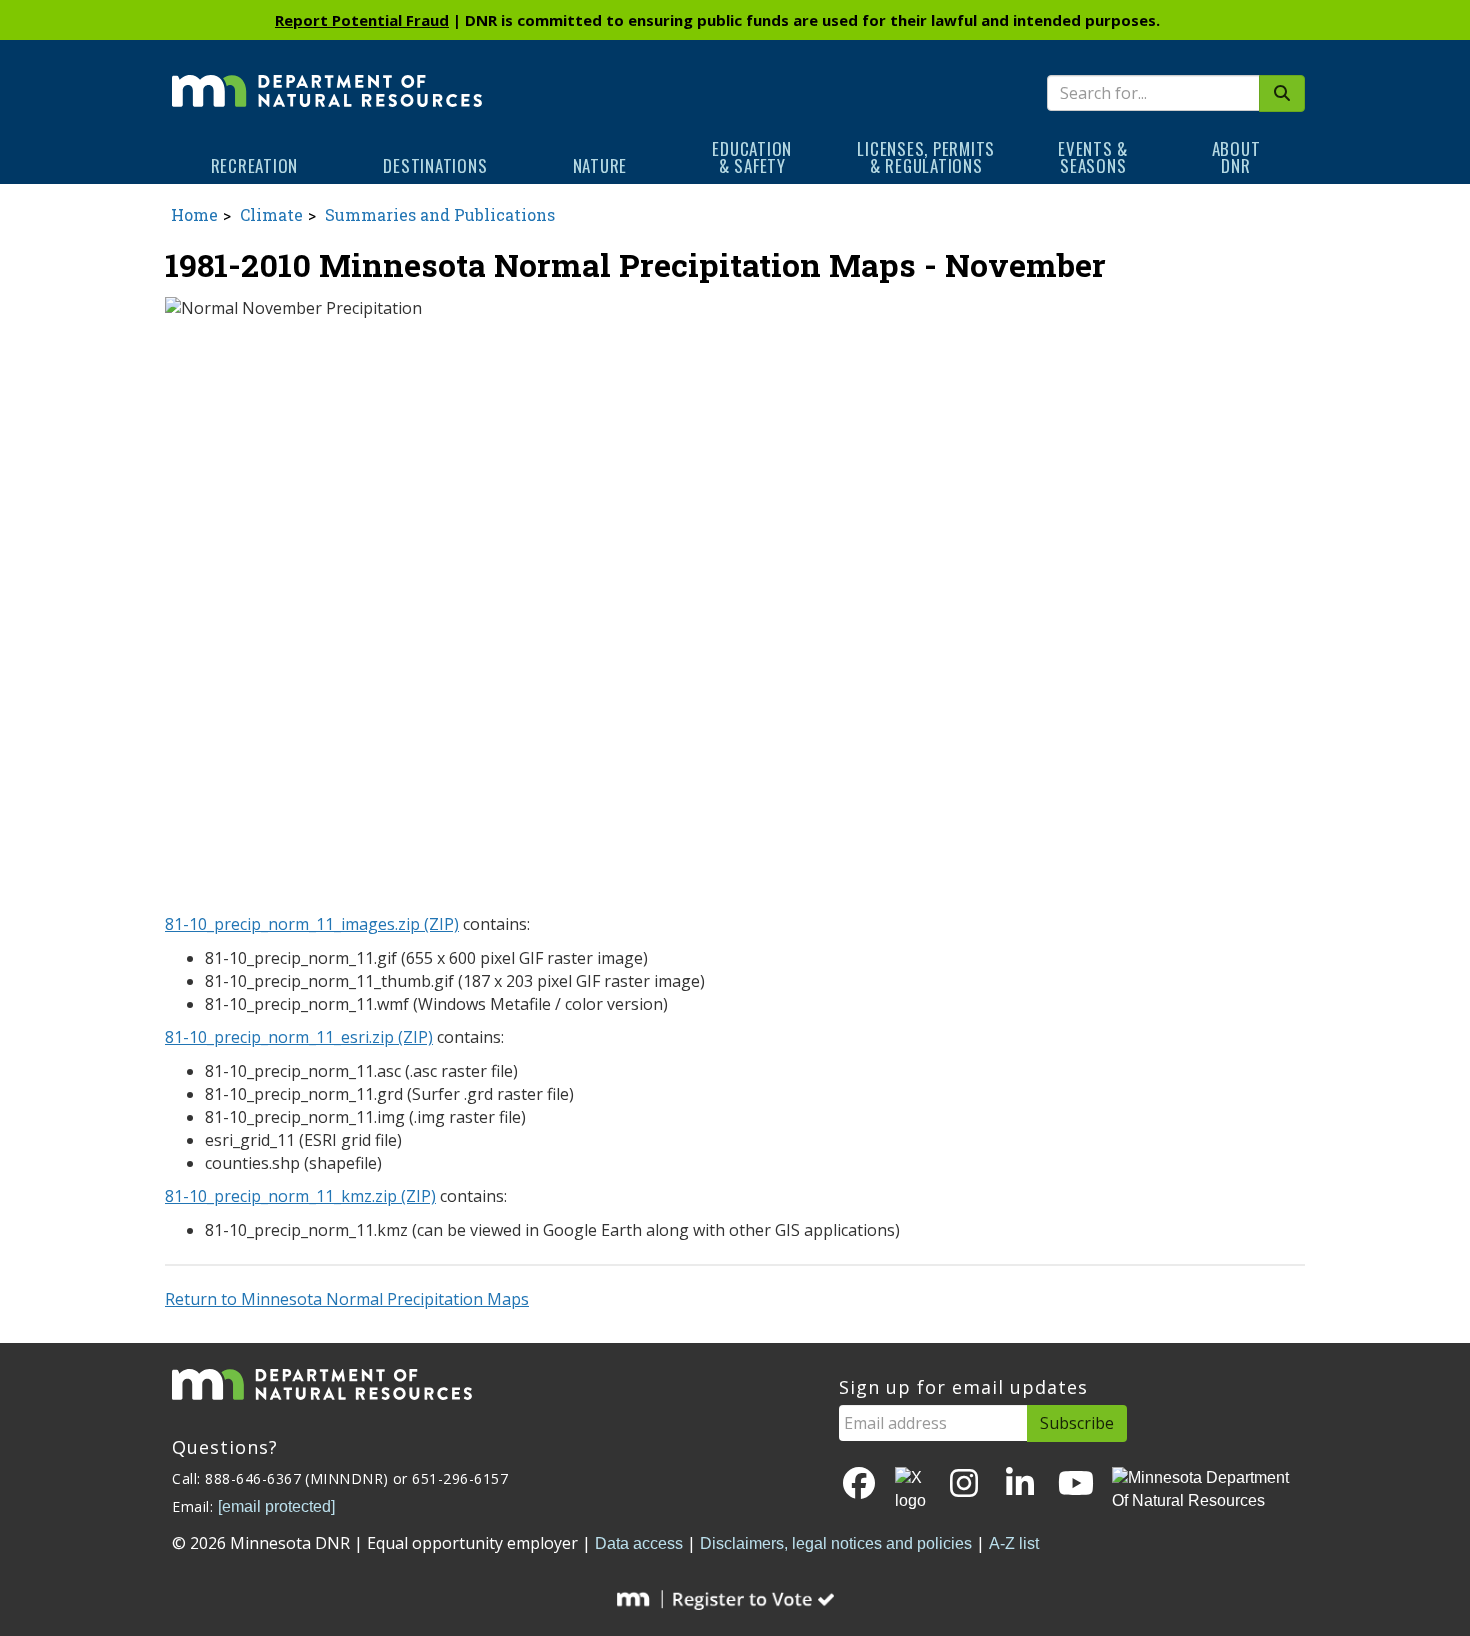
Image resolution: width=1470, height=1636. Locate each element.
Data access (639, 1543)
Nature (600, 165)
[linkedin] (1020, 1484)
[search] (1282, 93)
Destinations (435, 165)
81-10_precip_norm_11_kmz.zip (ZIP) (300, 1196)
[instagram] (964, 1484)
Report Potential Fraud (362, 20)
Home (194, 214)
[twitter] (912, 1490)
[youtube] (1076, 1484)
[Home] (327, 77)
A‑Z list (1014, 1543)
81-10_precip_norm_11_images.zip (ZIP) (312, 924)
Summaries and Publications (440, 214)
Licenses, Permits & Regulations (926, 157)
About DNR (1236, 157)
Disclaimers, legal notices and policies (836, 1543)
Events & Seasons (1093, 157)
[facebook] (859, 1484)
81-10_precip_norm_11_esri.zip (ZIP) (299, 1037)
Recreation (255, 165)
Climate (271, 214)
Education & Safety (752, 157)
